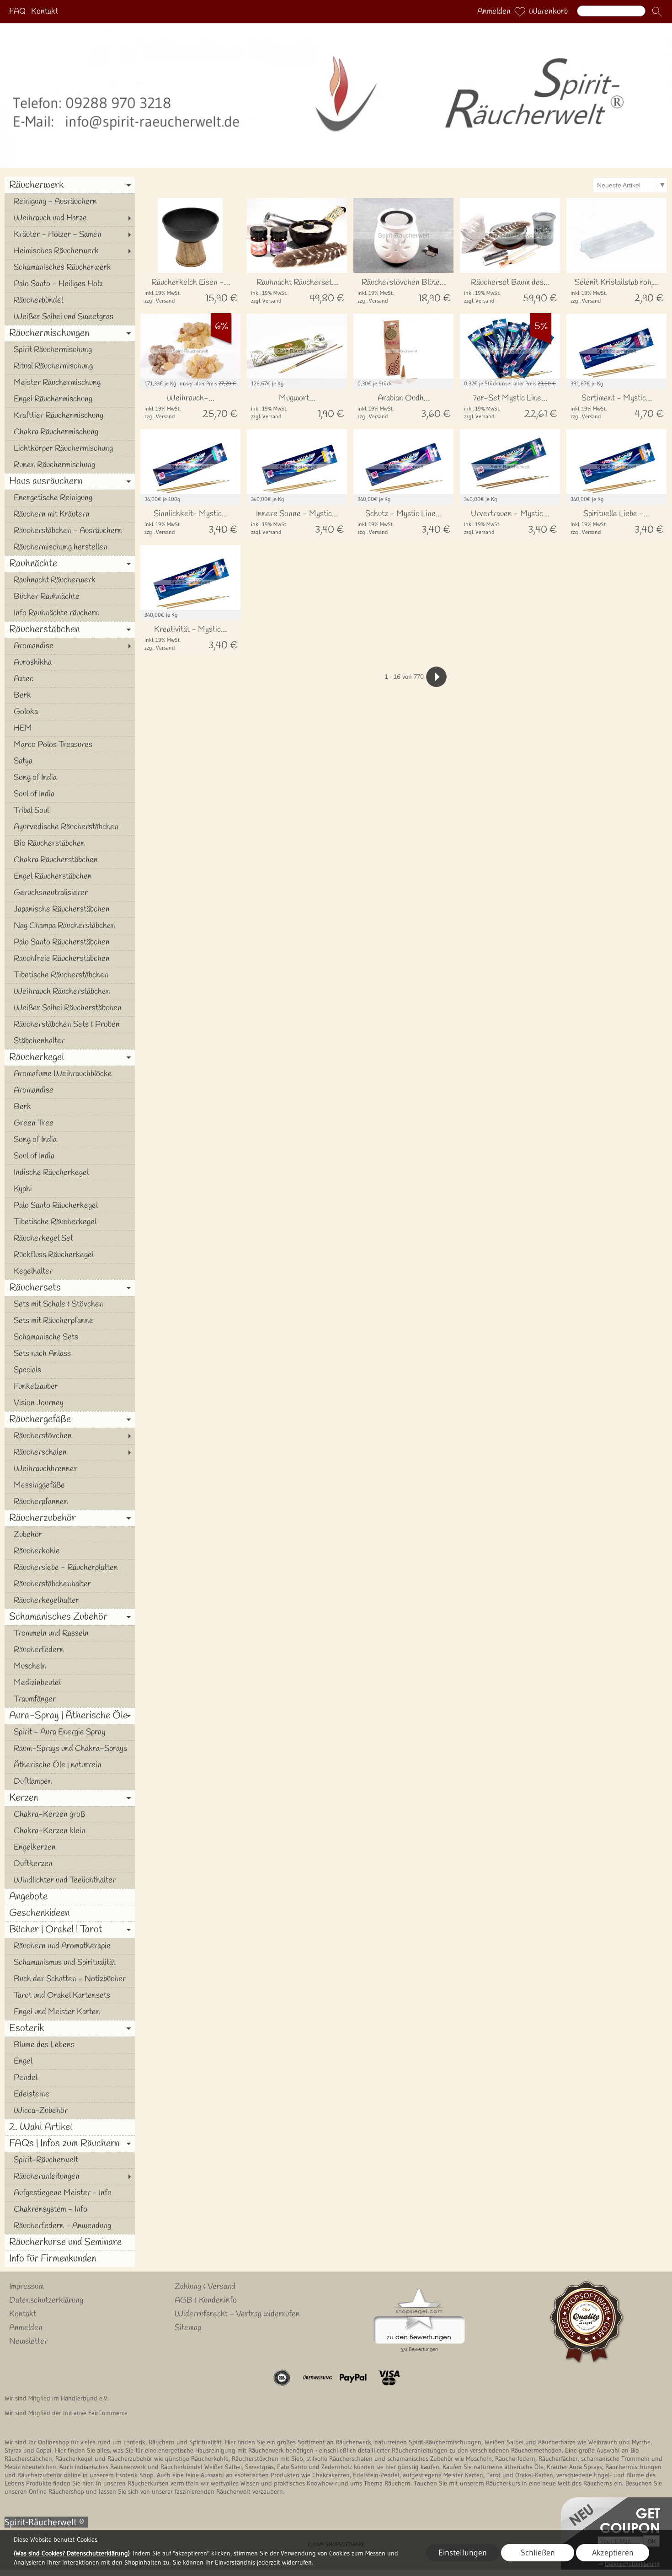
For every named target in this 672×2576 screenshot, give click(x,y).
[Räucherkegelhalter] (70, 1600)
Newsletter (28, 2341)
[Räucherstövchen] (70, 1436)
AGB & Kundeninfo (206, 2300)
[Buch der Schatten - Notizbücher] (70, 1979)
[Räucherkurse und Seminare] (70, 2242)
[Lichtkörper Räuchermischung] (70, 448)
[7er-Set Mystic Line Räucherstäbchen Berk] (510, 406)
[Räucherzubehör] (70, 1518)
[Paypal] (353, 2378)
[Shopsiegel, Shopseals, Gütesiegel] (419, 2291)
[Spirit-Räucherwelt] (70, 2160)
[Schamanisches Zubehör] (70, 1617)
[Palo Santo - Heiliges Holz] (70, 284)
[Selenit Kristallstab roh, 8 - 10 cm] (616, 291)
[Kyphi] (70, 1189)
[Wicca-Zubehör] (70, 2111)
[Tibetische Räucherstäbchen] (70, 975)
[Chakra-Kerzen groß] (70, 1814)
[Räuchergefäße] (70, 1419)
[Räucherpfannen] (70, 1502)
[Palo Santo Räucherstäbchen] (70, 942)
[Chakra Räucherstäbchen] (70, 860)
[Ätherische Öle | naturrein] (70, 1765)
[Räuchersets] (70, 1288)
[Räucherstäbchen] (70, 629)
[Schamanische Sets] (70, 1337)
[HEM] (70, 728)
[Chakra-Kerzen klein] (70, 1831)
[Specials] (70, 1370)
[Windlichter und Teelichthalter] (70, 1880)
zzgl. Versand (160, 301)
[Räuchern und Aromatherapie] (70, 1946)
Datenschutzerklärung (46, 2300)
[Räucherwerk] (70, 185)
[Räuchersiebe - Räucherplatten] (70, 1568)
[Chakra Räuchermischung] (70, 432)
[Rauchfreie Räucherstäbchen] (70, 959)
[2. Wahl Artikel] (70, 2127)
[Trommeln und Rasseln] (70, 1633)
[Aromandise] (70, 646)
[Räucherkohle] (70, 1551)
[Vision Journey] (70, 1403)
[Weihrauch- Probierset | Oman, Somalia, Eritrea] (190, 406)
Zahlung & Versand (205, 2287)
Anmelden (494, 12)
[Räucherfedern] (70, 1650)
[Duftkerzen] (70, 1864)
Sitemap (188, 2328)
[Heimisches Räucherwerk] (70, 251)
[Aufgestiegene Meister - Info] (70, 2193)
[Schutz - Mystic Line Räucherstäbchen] (403, 522)
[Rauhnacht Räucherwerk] (70, 580)
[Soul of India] (70, 794)
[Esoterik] (70, 2028)
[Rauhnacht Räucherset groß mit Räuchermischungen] (297, 291)
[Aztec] (70, 679)
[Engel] (70, 2061)
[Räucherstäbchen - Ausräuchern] (70, 531)
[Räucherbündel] (70, 300)
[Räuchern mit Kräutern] (70, 514)
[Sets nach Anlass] (70, 1354)
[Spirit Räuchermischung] (70, 350)
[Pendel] (70, 2078)
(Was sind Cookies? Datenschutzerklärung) (72, 2553)
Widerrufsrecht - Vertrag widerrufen (237, 2314)
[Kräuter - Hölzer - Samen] (70, 235)
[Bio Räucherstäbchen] (70, 843)
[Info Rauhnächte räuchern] (70, 613)
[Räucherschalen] (70, 1452)
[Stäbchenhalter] (70, 1041)
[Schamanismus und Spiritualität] (70, 1963)
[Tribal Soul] (70, 811)
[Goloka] (70, 712)
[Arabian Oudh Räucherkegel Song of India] (403, 406)
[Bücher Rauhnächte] (70, 597)
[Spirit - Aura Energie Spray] (70, 1732)
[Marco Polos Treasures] (70, 745)
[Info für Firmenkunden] (70, 2259)
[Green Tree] (70, 1123)
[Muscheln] (70, 1666)
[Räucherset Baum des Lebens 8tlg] (510, 291)
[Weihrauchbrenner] (70, 1469)
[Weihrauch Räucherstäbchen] (70, 992)
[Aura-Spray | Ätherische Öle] (70, 1716)
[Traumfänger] (70, 1699)
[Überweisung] (317, 2378)
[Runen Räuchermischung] (70, 465)
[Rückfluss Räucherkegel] (70, 1255)
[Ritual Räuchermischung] (70, 366)
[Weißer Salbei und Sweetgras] (70, 317)
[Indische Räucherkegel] (70, 1173)
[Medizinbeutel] (70, 1683)
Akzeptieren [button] (613, 2553)
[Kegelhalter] (70, 1271)
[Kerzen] (70, 1798)
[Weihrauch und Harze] (70, 218)
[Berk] (70, 695)
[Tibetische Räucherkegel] (70, 1222)
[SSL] (282, 2378)
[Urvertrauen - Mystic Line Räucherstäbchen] (510, 522)
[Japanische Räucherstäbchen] (70, 909)
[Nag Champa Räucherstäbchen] (70, 926)
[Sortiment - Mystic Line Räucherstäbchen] (616, 406)
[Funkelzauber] (70, 1387)
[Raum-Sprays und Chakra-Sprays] (70, 1749)
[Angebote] (70, 1897)
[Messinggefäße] (70, 1485)
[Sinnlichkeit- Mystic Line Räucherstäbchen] (190, 522)
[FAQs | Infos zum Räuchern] (70, 2144)
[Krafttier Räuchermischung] (70, 416)
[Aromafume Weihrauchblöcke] (70, 1074)
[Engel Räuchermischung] (70, 399)
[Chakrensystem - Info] (70, 2209)
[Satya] (70, 761)
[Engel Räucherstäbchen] (70, 876)
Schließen (538, 2553)
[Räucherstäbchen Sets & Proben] (70, 1024)
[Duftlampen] (70, 1781)
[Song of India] (70, 778)
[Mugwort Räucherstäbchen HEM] (297, 406)
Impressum (27, 2287)
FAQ (17, 12)
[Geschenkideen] (70, 1913)
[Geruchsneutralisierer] (70, 893)
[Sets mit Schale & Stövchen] (70, 1304)
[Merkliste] (520, 12)
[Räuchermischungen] (70, 333)
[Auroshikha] (70, 662)
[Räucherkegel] (70, 1057)
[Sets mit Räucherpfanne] (70, 1321)
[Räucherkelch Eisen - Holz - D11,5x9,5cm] (190, 291)
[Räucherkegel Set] (70, 1238)
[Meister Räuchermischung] (70, 383)
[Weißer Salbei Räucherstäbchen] (70, 1008)
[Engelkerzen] (70, 1847)
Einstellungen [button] (463, 2553)
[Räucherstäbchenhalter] (70, 1584)
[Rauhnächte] (70, 564)
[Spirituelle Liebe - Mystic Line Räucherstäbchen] (616, 522)
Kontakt (45, 12)
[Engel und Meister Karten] (70, 2012)
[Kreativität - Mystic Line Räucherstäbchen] (190, 637)
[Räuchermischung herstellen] (70, 547)
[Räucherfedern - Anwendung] (70, 2226)
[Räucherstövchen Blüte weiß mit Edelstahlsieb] (403, 291)
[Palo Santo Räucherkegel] (70, 1205)
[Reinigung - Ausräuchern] (70, 202)
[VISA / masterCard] (389, 2378)
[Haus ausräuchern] (70, 481)
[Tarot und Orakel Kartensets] (70, 1995)
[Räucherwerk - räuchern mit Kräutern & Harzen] (336, 27)
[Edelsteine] (70, 2094)
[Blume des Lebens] (70, 2045)
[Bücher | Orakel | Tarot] (70, 1930)
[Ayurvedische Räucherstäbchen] (70, 827)
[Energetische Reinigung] (70, 498)
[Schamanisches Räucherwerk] (70, 267)
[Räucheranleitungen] (70, 2176)
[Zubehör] (70, 1535)
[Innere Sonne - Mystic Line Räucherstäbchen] (297, 522)
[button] (657, 12)
